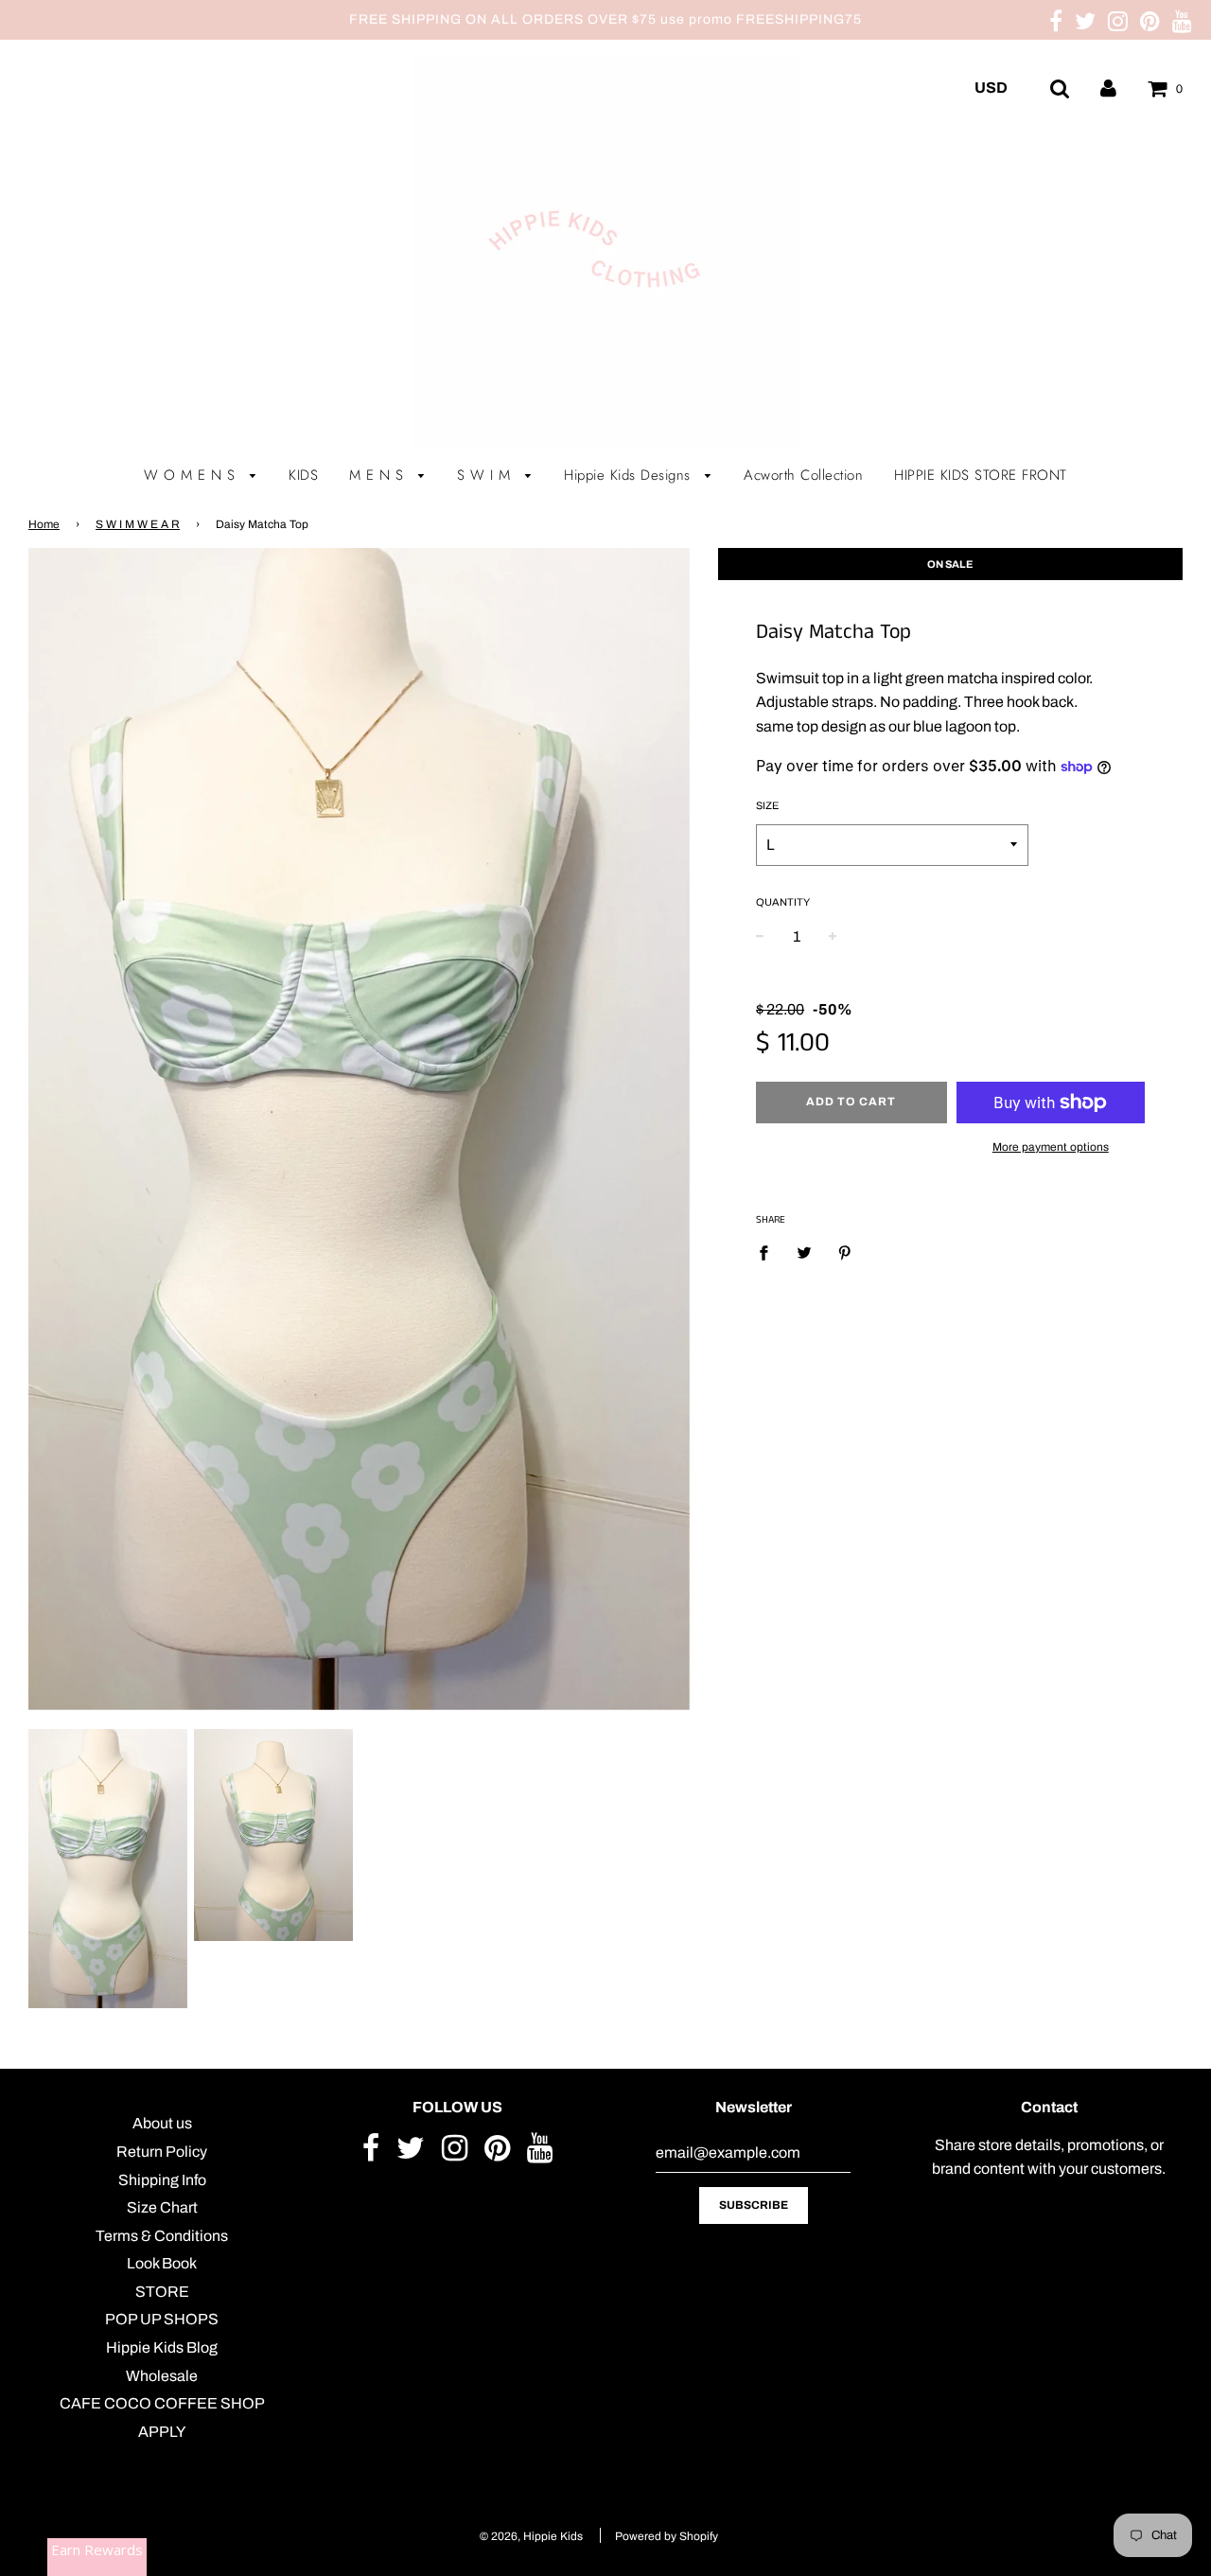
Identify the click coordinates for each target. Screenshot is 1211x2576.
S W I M (486, 475)
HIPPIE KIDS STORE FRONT (981, 475)
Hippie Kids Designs (630, 475)
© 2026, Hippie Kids (531, 2536)
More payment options (1051, 1147)
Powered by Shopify (667, 2536)
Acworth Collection (803, 475)
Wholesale (162, 2376)
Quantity (783, 902)
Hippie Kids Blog (162, 2347)
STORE (162, 2292)
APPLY (162, 2432)
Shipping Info (162, 2180)
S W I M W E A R (138, 524)
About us (162, 2123)
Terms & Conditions (162, 2236)
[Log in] (1108, 88)
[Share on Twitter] (804, 1253)
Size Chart (162, 2207)
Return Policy (162, 2152)
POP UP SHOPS (162, 2319)
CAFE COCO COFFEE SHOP (162, 2403)
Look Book (162, 2263)
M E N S (379, 475)
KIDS (303, 475)
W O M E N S (192, 475)
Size (767, 805)
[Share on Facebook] (769, 1253)
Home (44, 524)
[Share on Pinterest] (845, 1253)
